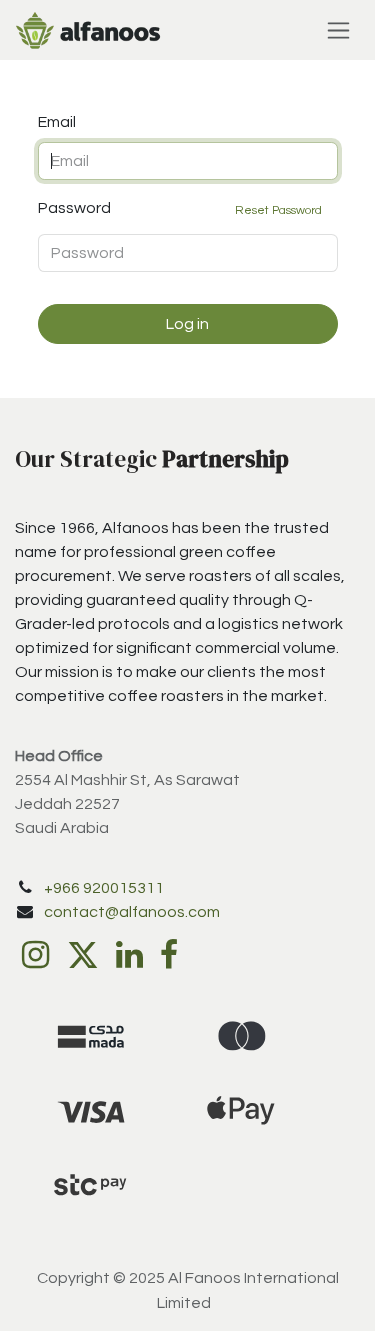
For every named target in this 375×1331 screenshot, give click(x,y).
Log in (187, 324)
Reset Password (278, 210)
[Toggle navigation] (338, 30)
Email (57, 122)
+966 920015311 (104, 888)
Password (180, 208)
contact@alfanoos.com (132, 912)
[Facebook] (169, 955)
